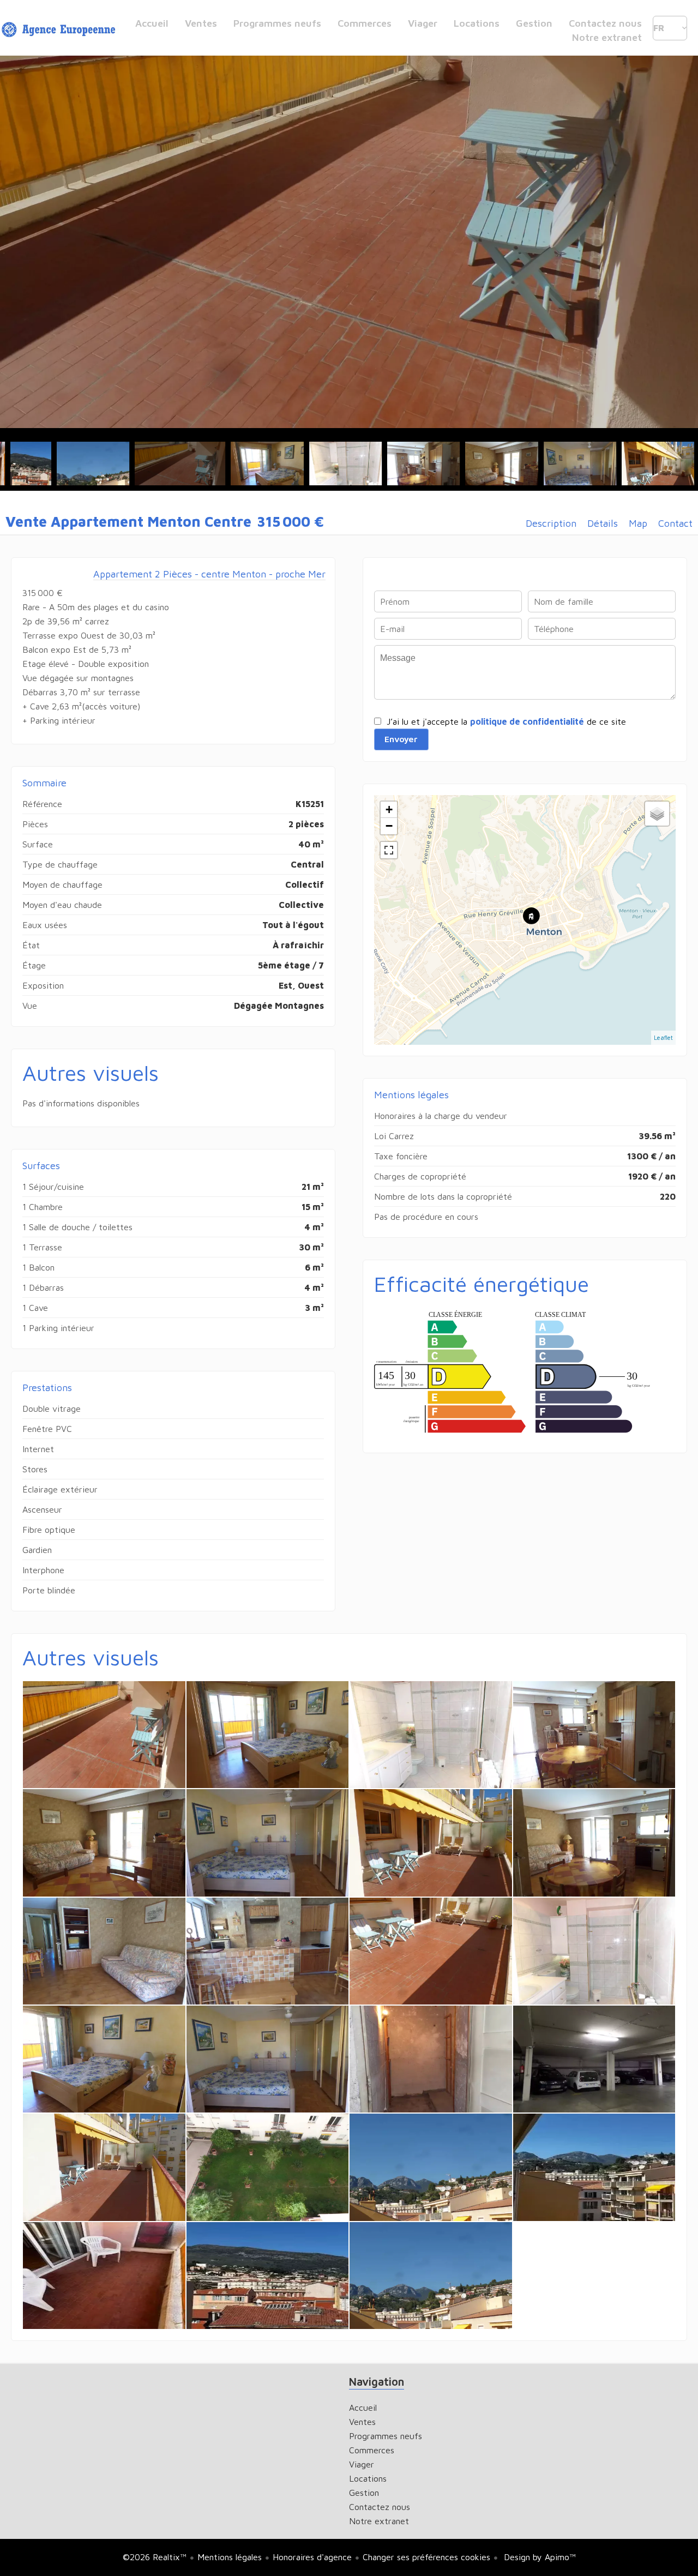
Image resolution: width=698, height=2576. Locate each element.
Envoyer (401, 739)
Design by (538, 2557)
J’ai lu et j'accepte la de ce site (506, 721)
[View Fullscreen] (389, 850)
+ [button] (389, 809)
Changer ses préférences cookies (426, 2557)
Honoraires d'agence (312, 2557)
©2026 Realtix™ (155, 2557)
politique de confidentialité (527, 721)
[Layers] (657, 814)
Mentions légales (230, 2557)
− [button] (389, 826)
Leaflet (663, 1037)
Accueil (60, 30)
